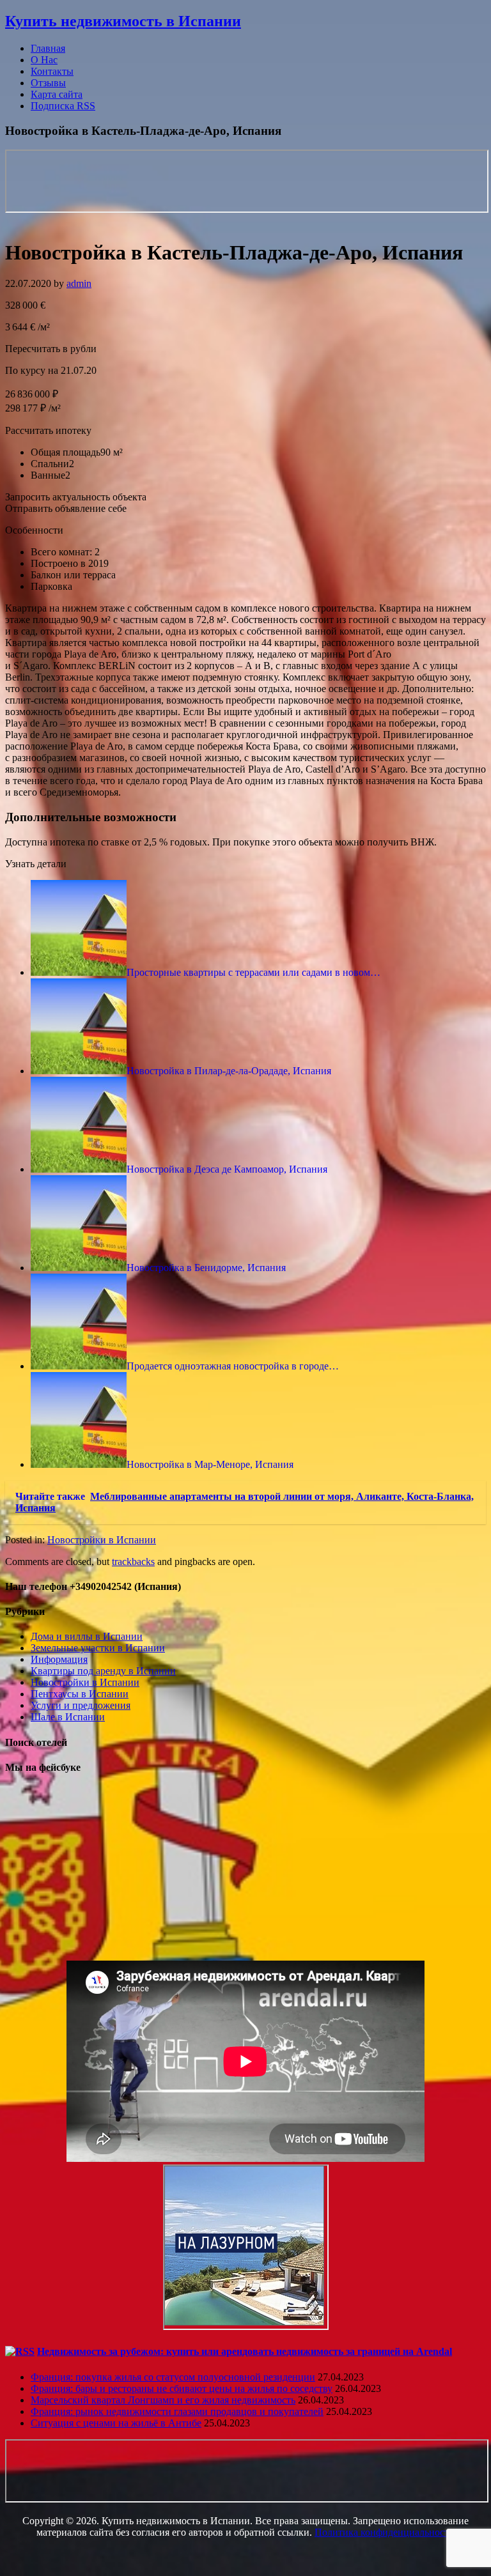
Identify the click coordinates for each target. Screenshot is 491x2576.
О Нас (44, 60)
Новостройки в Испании (102, 1540)
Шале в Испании (68, 1717)
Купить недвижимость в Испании (123, 21)
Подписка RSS (63, 106)
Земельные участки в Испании (98, 1648)
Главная (48, 48)
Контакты (52, 71)
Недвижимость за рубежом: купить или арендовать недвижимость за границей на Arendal (245, 2351)
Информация (59, 1659)
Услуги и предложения (81, 1705)
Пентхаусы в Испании (80, 1694)
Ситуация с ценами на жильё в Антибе (116, 2423)
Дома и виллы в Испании (87, 1636)
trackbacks (133, 1562)
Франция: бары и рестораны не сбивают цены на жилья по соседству (182, 2388)
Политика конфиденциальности (385, 2532)
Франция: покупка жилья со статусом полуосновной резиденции (173, 2377)
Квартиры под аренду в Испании (103, 1671)
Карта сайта (57, 94)
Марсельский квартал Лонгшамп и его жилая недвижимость (163, 2400)
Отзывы (48, 83)
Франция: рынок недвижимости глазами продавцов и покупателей (177, 2411)
